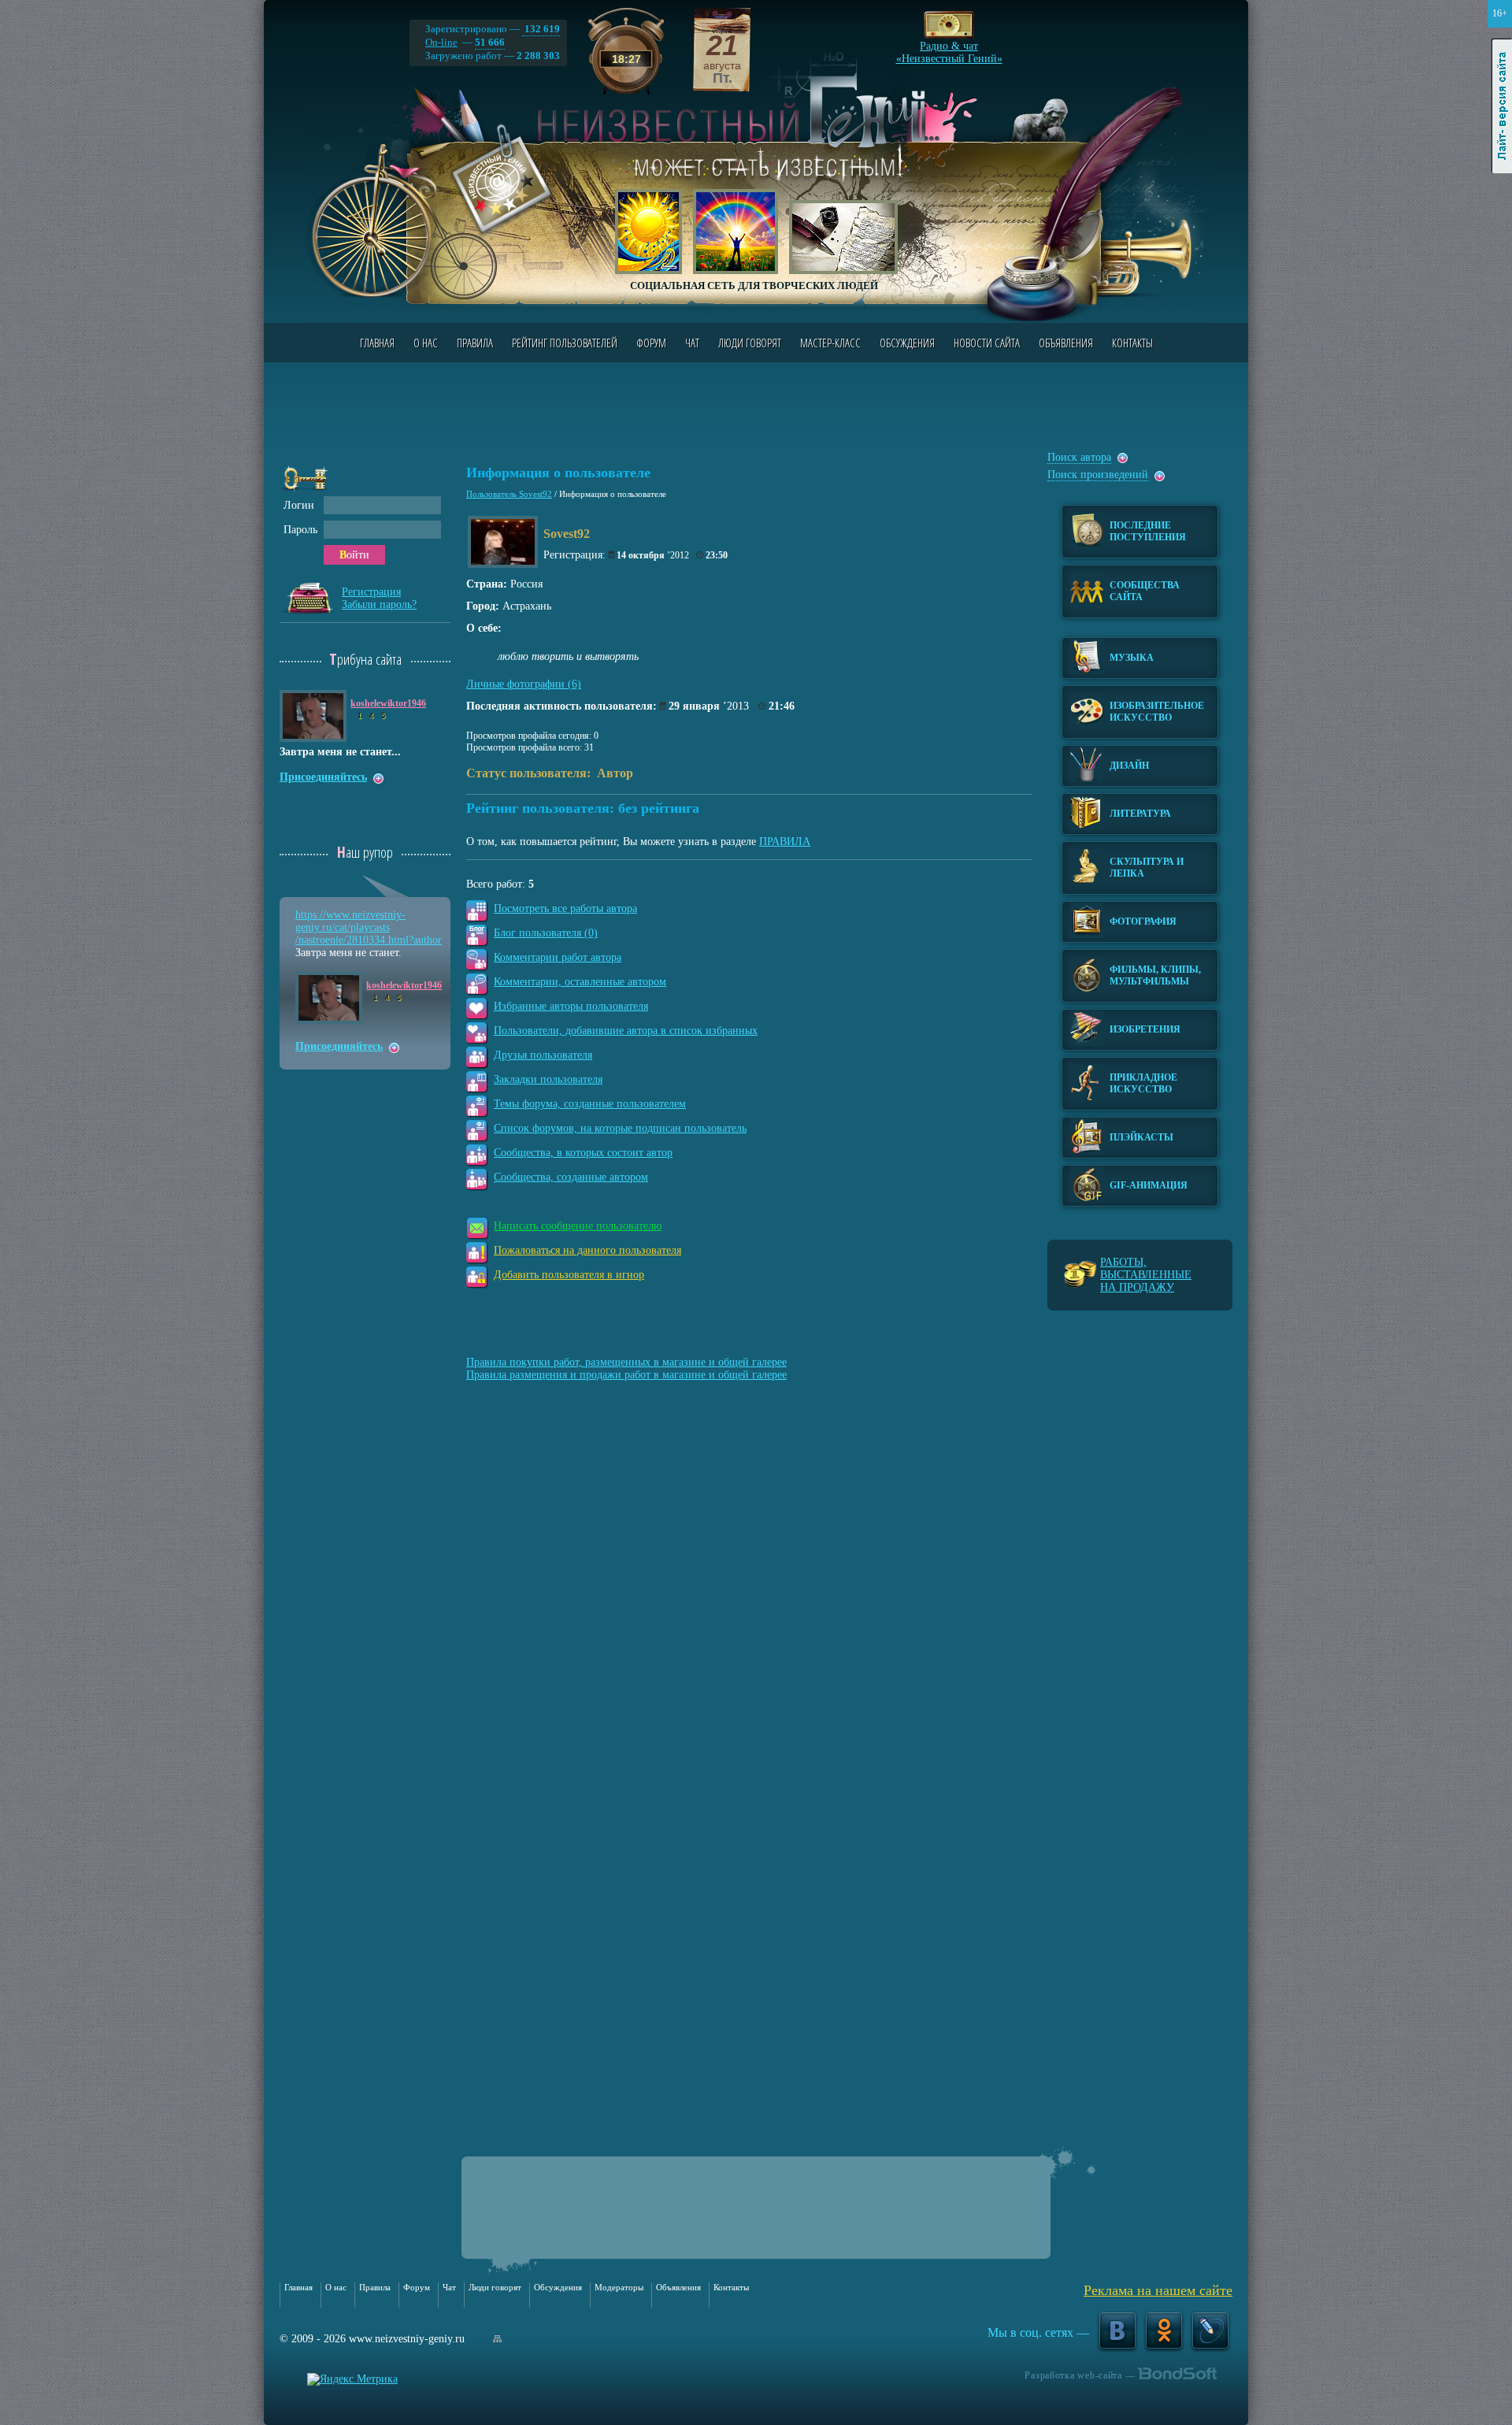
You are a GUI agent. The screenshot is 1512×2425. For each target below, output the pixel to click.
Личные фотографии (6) (524, 684)
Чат (692, 343)
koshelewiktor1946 (388, 703)
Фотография (1143, 921)
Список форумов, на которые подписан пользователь (620, 1128)
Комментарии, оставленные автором (580, 982)
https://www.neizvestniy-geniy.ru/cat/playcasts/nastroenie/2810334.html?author (369, 927)
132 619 (541, 29)
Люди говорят (750, 343)
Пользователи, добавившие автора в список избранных (626, 1031)
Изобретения (1145, 1029)
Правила (475, 343)
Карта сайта (497, 2339)
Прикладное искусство (1143, 1083)
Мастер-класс (830, 343)
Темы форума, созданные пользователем (590, 1104)
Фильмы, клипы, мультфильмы (1155, 975)
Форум (651, 343)
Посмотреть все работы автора (565, 908)
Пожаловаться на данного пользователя (587, 1250)
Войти (354, 555)
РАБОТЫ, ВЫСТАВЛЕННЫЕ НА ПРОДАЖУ (1146, 1275)
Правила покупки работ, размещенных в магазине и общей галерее (626, 1362)
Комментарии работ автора (558, 957)
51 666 (490, 42)
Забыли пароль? (379, 604)
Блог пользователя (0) (546, 933)
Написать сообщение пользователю (578, 1226)
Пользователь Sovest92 (509, 494)
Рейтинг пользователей (565, 343)
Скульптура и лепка (1147, 868)
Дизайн (1129, 766)
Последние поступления (1148, 531)
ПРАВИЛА (785, 842)
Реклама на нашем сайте (1158, 2290)
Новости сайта (987, 343)
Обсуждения (907, 343)
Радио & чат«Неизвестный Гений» (949, 48)
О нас (426, 343)
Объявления (1066, 343)
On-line (441, 42)
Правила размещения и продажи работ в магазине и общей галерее (626, 1375)
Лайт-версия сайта (1502, 106)
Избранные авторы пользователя (571, 1006)
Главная (377, 343)
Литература (1140, 814)
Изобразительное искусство (1157, 712)
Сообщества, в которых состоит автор (583, 1153)
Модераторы (619, 2287)
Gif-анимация (1149, 1185)
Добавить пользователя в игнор (569, 1275)
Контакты (1132, 343)
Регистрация (371, 592)
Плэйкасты (1141, 1137)
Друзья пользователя (543, 1055)
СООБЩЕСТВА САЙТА (1145, 591)
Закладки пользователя (548, 1079)
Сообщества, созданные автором (571, 1177)
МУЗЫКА (1132, 658)
